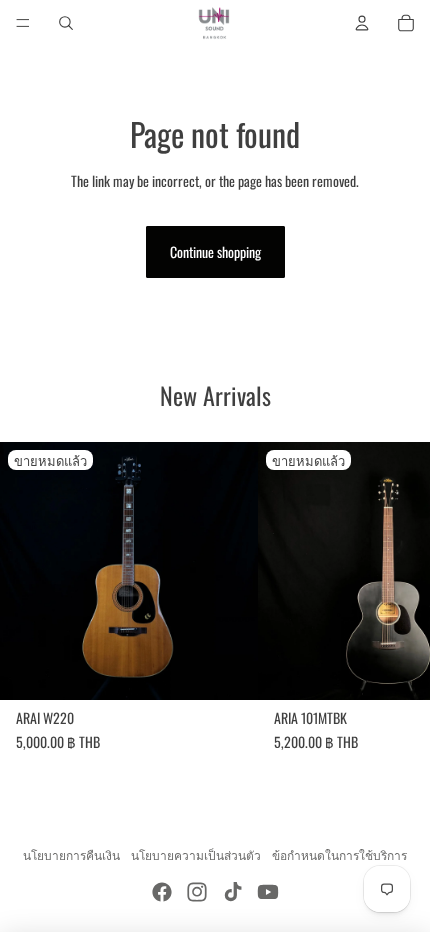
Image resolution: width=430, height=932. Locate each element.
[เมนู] (23, 23)
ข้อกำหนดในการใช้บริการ (339, 854)
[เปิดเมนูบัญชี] (362, 23)
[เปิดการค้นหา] (66, 23)
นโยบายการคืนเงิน (71, 854)
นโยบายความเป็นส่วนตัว (196, 854)
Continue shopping (215, 251)
